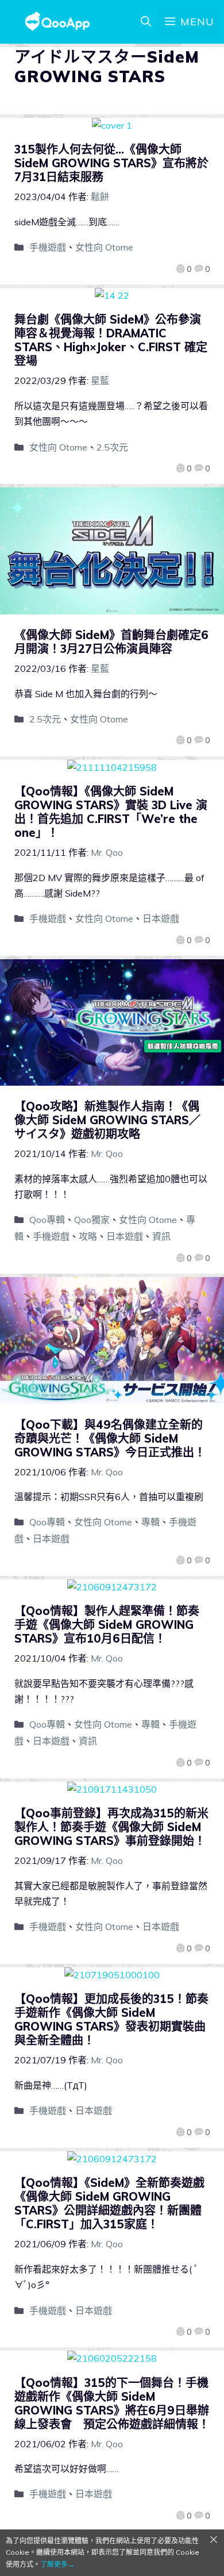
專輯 (150, 1522)
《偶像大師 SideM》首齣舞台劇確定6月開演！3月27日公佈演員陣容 (111, 642)
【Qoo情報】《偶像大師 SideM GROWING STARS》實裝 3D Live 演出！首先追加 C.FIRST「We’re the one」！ (111, 812)
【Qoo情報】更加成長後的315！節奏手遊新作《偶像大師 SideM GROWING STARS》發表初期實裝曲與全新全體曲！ (111, 2019)
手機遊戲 (48, 247)
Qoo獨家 (92, 1220)
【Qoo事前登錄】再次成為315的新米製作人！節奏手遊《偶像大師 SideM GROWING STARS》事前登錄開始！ (111, 1827)
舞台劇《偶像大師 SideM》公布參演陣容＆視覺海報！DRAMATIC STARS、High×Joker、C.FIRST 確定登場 (111, 340)
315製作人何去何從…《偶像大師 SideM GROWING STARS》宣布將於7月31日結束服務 (111, 163)
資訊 (161, 1236)
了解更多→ (57, 2564)
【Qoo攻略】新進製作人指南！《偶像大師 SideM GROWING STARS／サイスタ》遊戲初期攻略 (107, 1120)
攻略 (88, 1236)
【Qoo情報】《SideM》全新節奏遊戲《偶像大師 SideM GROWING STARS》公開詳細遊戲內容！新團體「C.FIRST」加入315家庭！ (109, 2203)
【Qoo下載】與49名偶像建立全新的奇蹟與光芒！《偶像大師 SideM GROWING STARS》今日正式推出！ (110, 1438)
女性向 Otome (104, 247)
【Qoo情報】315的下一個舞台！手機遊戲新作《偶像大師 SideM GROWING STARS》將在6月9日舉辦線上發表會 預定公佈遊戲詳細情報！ (112, 2403)
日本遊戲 (161, 918)
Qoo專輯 (47, 1220)
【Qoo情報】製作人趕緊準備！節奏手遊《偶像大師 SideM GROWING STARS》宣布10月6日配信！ (107, 1625)
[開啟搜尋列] (146, 22)
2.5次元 (112, 447)
